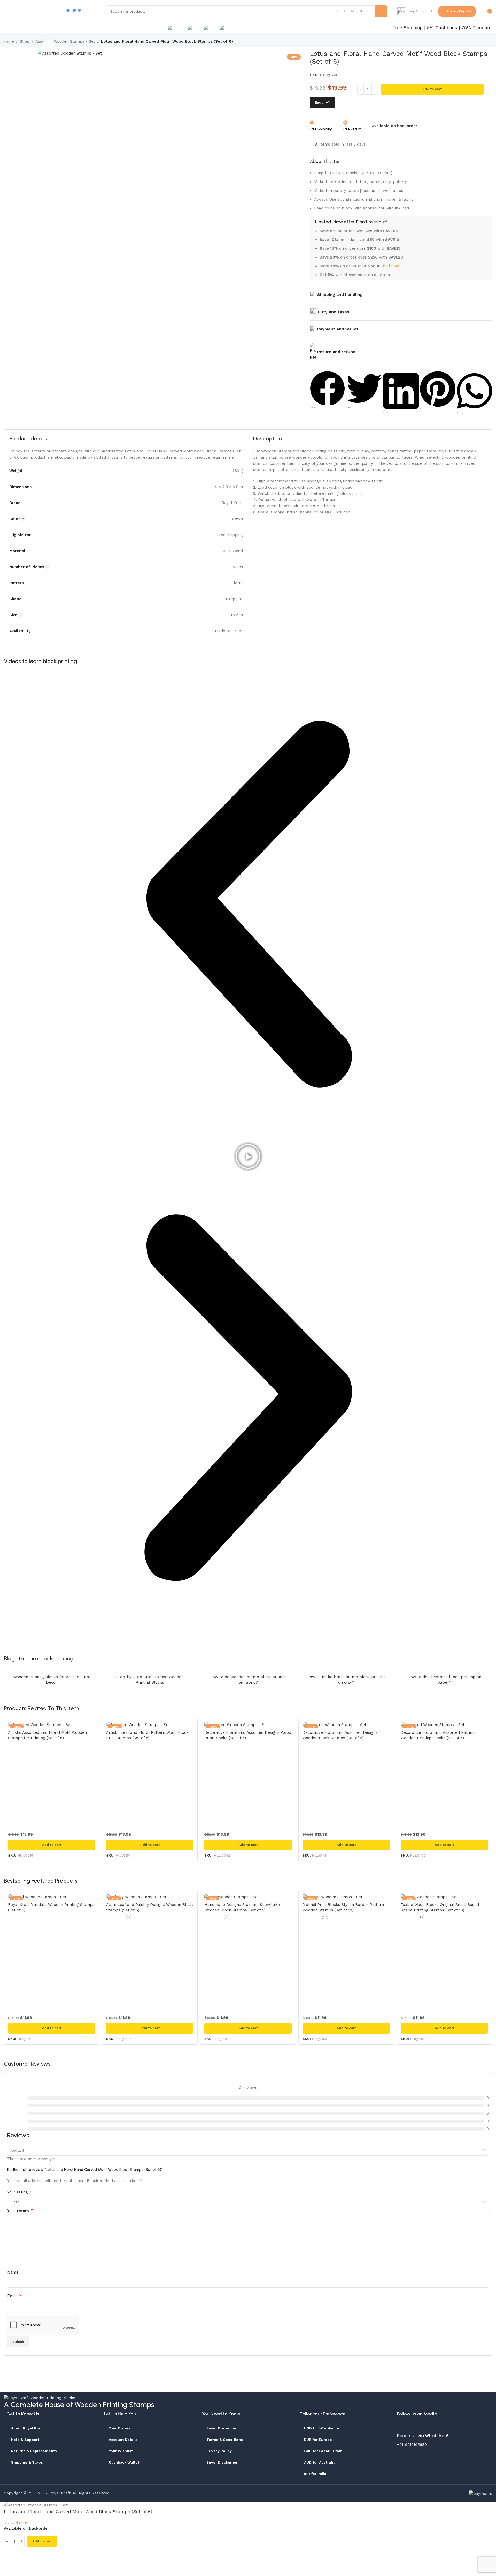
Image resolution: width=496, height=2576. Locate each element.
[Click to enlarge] (48, 46)
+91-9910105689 (412, 2445)
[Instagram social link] (428, 2428)
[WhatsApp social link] (480, 2428)
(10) (325, 1917)
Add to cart (432, 89)
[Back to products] (484, 42)
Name (15, 2272)
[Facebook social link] (402, 2428)
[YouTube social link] (441, 2428)
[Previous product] (478, 42)
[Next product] (490, 42)
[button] (327, 390)
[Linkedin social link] (467, 2428)
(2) (422, 1917)
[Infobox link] (415, 11)
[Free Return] (345, 123)
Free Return (352, 129)
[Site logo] (31, 11)
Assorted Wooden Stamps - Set (65, 41)
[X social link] (415, 2428)
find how (391, 266)
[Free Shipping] (312, 123)
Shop (25, 41)
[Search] (381, 11)
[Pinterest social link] (454, 2428)
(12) (129, 1917)
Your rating (19, 2192)
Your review (20, 2210)
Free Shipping (321, 129)
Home (8, 41)
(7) (226, 1917)
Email (14, 2296)
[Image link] (40, 2398)
